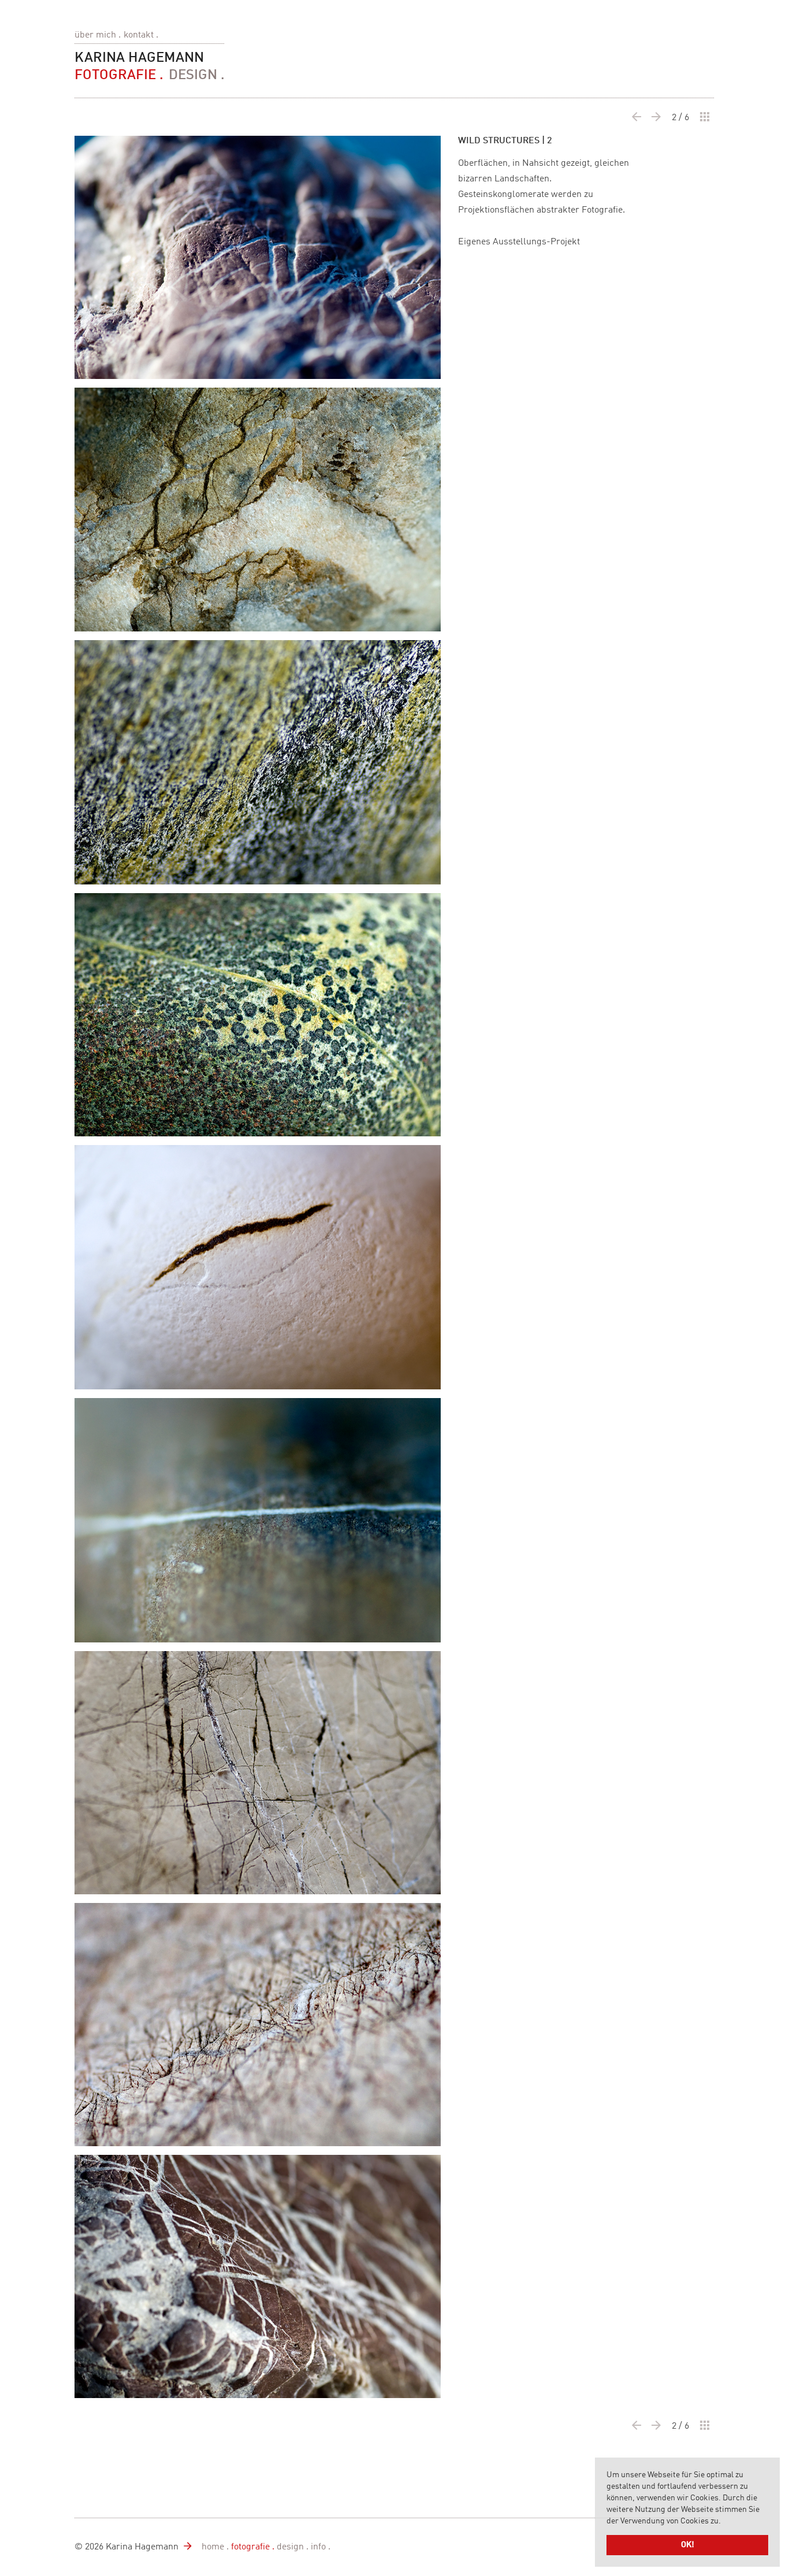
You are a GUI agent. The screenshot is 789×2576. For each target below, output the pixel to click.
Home (213, 2547)
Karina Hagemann (139, 58)
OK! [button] (688, 2545)
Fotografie (115, 76)
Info (318, 2547)
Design (193, 76)
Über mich (95, 35)
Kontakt (139, 35)
